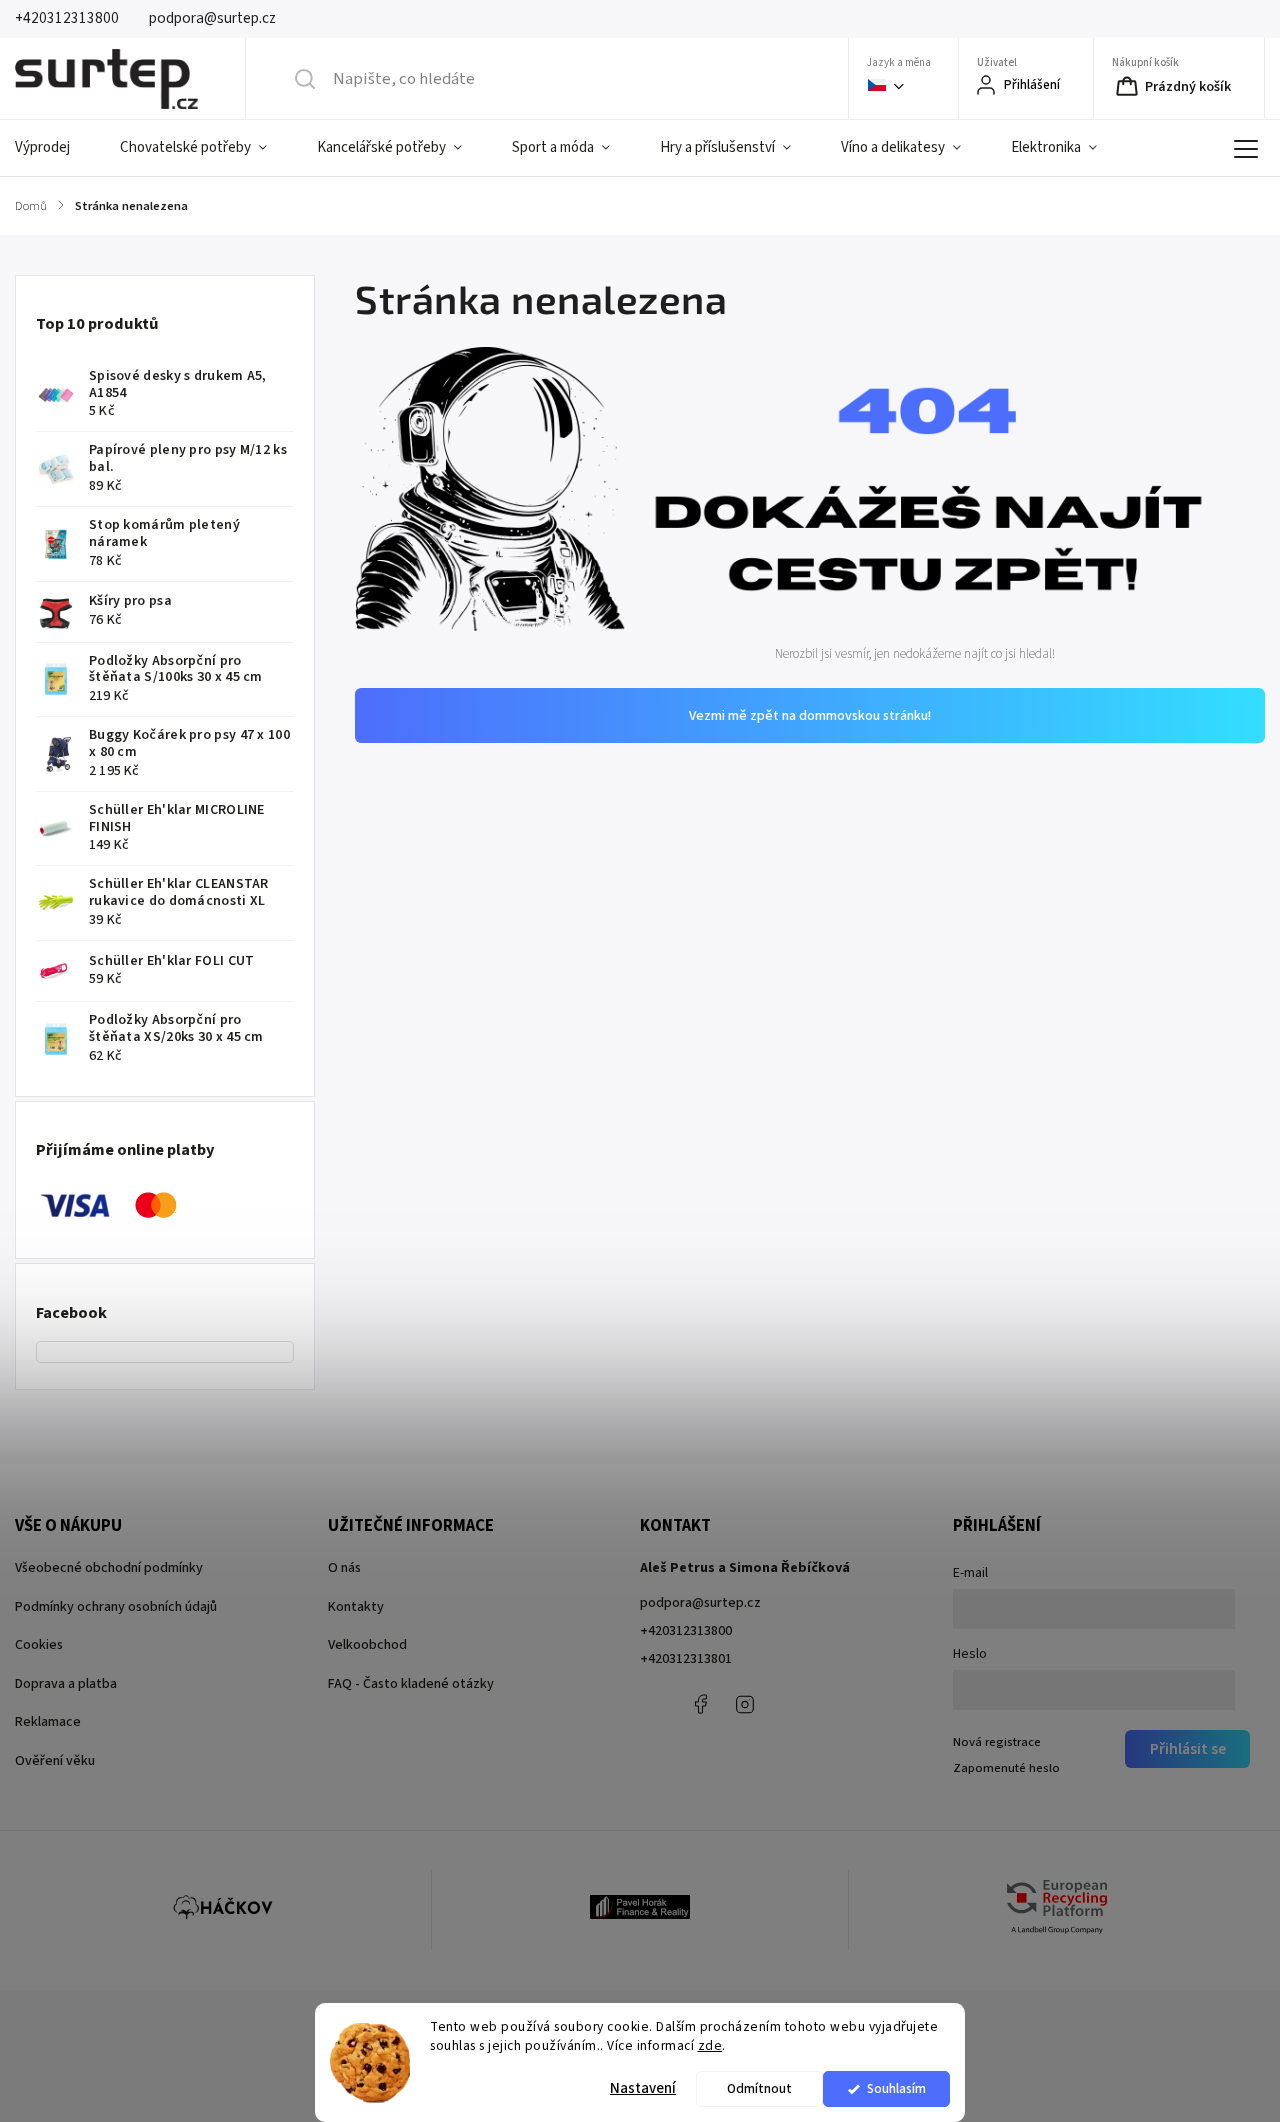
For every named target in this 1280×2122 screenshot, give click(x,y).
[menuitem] (55, 148)
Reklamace (48, 1722)
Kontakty (356, 1607)
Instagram (745, 1704)
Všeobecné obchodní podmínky (109, 1568)
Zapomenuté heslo (1006, 1768)
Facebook (700, 1704)
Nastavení (643, 2088)
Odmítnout (759, 2088)
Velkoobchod (367, 1645)
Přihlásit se (1188, 1749)
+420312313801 (686, 1659)
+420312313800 (686, 1631)
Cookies (39, 1645)
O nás (344, 1568)
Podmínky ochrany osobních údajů (116, 1607)
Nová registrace (997, 1742)
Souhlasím (896, 2088)
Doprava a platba (66, 1684)
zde (710, 2045)
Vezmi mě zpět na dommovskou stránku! (810, 716)
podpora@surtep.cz (700, 1603)
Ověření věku (55, 1761)
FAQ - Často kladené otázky (411, 1684)
